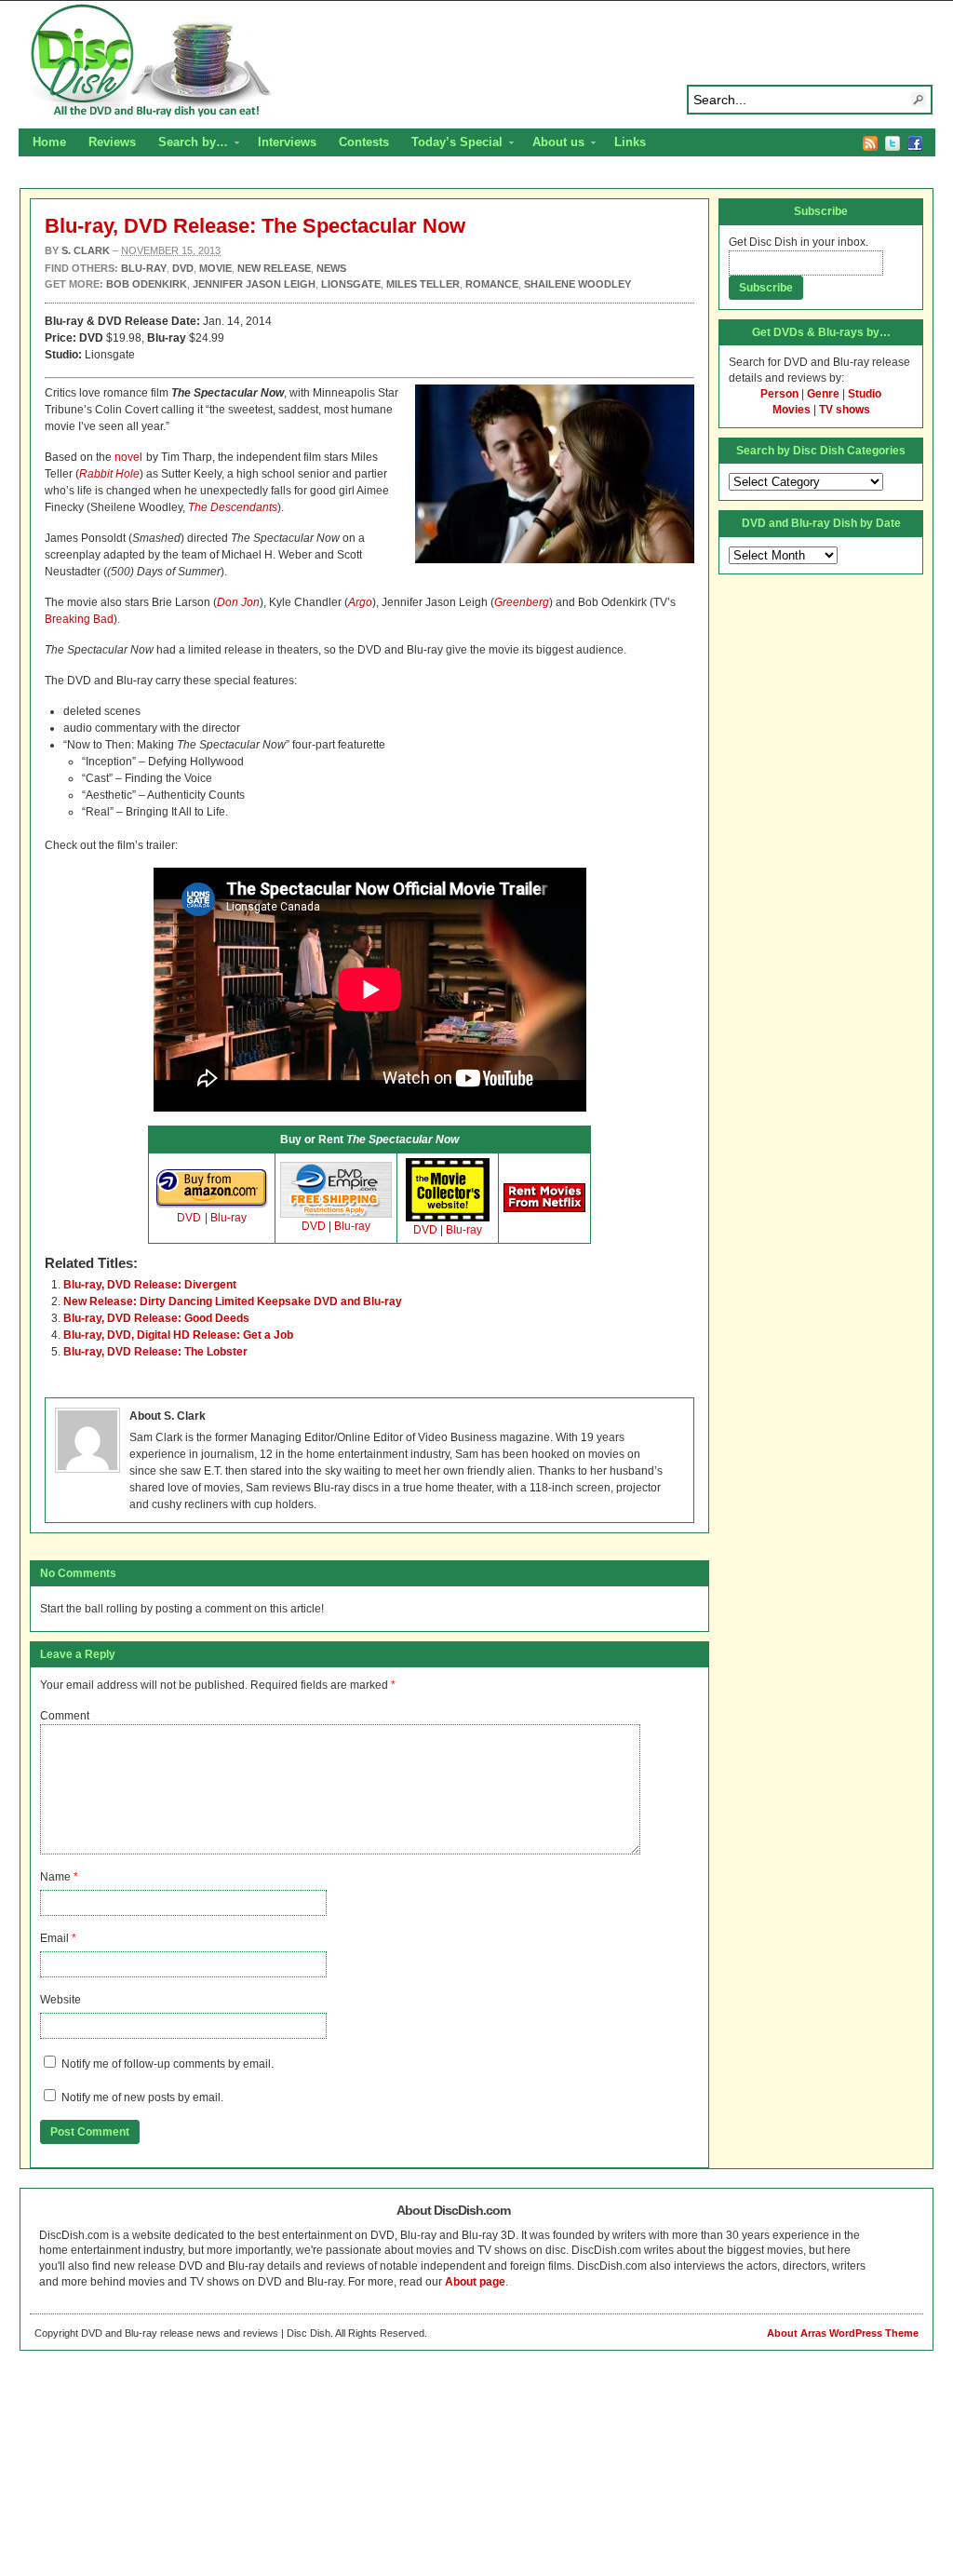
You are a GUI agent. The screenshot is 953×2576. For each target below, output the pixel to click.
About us (553, 144)
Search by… (188, 144)
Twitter (893, 143)
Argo (360, 602)
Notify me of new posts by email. (142, 2097)
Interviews (287, 142)
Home (49, 142)
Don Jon (238, 602)
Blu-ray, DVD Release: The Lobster (155, 1352)
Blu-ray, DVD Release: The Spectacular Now (255, 226)
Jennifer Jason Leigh (254, 284)
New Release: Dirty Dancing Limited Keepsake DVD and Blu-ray (233, 1301)
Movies (792, 410)
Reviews (112, 142)
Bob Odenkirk (147, 284)
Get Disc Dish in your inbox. (799, 242)
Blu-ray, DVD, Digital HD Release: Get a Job (178, 1335)
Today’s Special (451, 144)
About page (475, 2282)
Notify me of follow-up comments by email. (168, 2064)
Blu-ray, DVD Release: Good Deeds (156, 1318)
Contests (364, 142)
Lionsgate (351, 284)
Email (54, 1938)
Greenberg (522, 602)
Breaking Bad (79, 619)
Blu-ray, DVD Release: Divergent (150, 1285)
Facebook (915, 143)
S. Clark (86, 250)
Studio (865, 394)
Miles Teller (423, 284)
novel (128, 457)
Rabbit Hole (109, 474)
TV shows (845, 410)
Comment (65, 1716)
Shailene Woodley (577, 284)
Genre (823, 394)
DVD (189, 1218)
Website (60, 2000)
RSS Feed (870, 143)
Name (55, 1877)
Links (630, 142)
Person (779, 394)
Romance (492, 284)
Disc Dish (476, 61)
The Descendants (233, 507)
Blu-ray (228, 1218)
